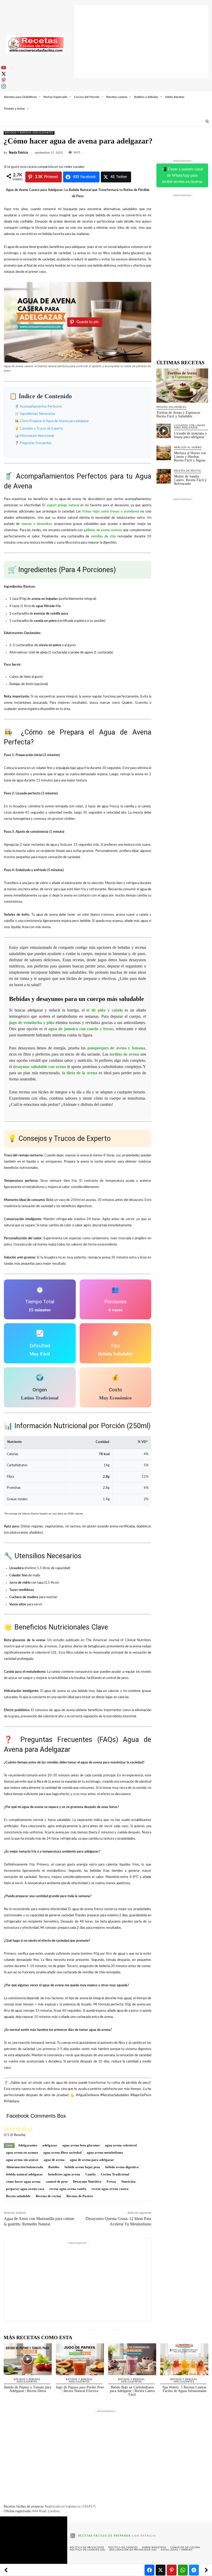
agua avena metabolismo (105, 2152)
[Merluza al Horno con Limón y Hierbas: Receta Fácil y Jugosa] (164, 453)
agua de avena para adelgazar (92, 2160)
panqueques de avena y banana (116, 1048)
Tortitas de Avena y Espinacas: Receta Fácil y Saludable (179, 414)
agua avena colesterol (121, 2145)
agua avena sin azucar (22, 2160)
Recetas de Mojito (187, 471)
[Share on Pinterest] (172, 2570)
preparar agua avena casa (25, 2189)
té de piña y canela (104, 1010)
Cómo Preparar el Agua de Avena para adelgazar (54, 421)
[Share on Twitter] (161, 2570)
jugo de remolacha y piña (32, 1023)
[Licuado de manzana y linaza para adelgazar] (164, 431)
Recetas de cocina (48, 2196)
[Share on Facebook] (149, 2570)
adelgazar (50, 2145)
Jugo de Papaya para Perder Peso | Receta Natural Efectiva (80, 2389)
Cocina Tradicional (115, 2174)
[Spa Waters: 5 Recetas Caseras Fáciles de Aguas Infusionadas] (184, 2359)
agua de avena (54, 2160)
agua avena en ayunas (22, 2152)
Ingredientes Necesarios (37, 414)
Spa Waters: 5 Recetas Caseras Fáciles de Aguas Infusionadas (184, 2389)
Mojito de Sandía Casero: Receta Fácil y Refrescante (190, 480)
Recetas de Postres (80, 2196)
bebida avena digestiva (122, 2167)
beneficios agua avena (64, 2174)
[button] (207, 121)
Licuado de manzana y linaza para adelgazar (190, 435)
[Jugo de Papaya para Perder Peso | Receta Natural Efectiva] (80, 2359)
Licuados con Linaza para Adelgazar (190, 427)
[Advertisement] (141, 41)
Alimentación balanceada (25, 2167)
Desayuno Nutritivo (87, 2182)
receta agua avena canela (68, 2189)
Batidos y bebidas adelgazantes (29, 133)
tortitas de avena (124, 1054)
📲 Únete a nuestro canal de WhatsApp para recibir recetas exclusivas (182, 175)
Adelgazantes (28, 2145)
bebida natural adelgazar (24, 2174)
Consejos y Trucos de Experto (41, 429)
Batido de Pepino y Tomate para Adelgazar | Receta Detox (28, 2389)
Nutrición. (129, 2182)
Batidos (54, 2167)
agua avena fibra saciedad (62, 2152)
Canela (90, 2174)
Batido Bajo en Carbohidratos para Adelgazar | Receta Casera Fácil (132, 2391)
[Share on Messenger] (194, 2570)
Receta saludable (18, 2196)
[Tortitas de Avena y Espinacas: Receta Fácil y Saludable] (182, 386)
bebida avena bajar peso (82, 2167)
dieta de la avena (82, 1073)
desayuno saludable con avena (39, 1067)
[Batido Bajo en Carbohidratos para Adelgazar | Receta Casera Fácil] (132, 2359)
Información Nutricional (37, 436)
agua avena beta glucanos (81, 2145)
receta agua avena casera (110, 2189)
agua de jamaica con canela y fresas (81, 1029)
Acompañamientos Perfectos (41, 407)
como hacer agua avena (23, 2182)
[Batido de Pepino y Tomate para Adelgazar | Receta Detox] (28, 2359)
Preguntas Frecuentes (36, 443)
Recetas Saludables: (172, 407)
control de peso (57, 2182)
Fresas (111, 2182)
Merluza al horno (188, 448)
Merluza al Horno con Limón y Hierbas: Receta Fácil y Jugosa (190, 457)
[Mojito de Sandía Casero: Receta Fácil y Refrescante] (164, 476)
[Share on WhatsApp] (183, 2570)
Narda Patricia (18, 153)
